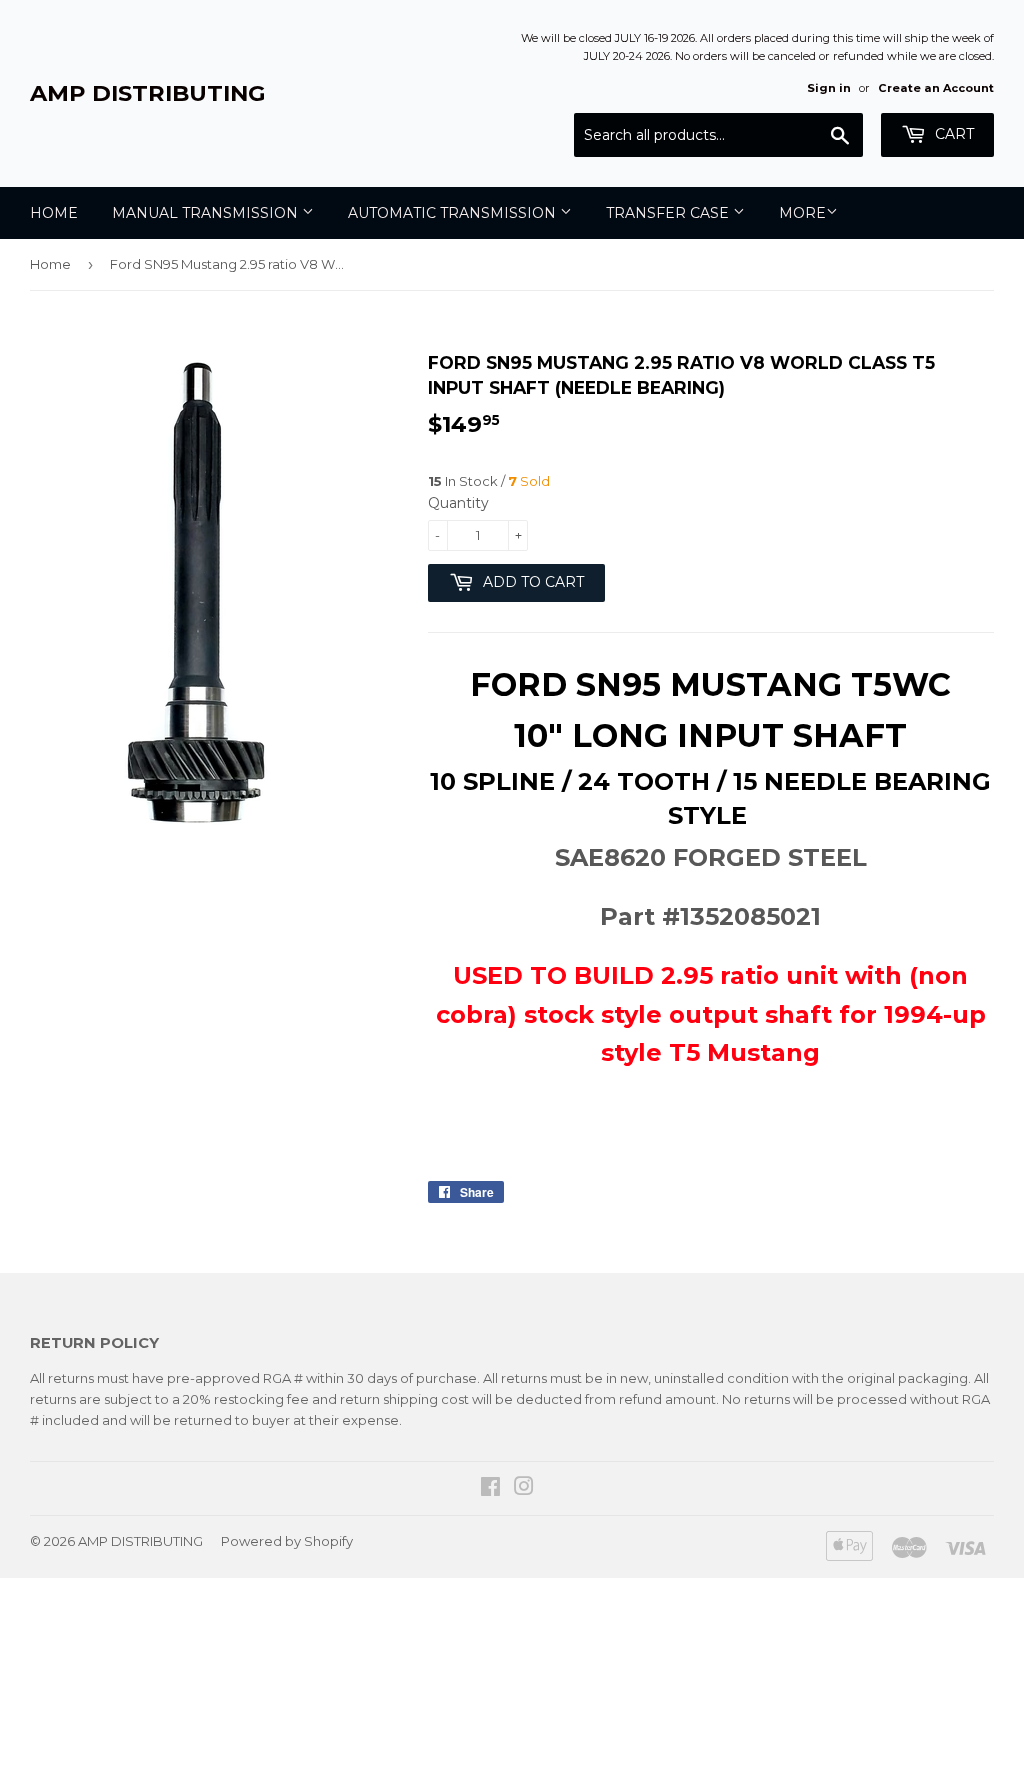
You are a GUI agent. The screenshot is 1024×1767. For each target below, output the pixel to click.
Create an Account (936, 88)
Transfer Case (669, 213)
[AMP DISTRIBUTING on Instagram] (524, 1489)
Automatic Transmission (454, 213)
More (802, 213)
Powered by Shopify (287, 1541)
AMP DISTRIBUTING (148, 93)
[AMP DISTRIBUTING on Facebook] (490, 1489)
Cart (952, 134)
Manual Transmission (207, 213)
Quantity (458, 503)
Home (54, 213)
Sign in (829, 88)
